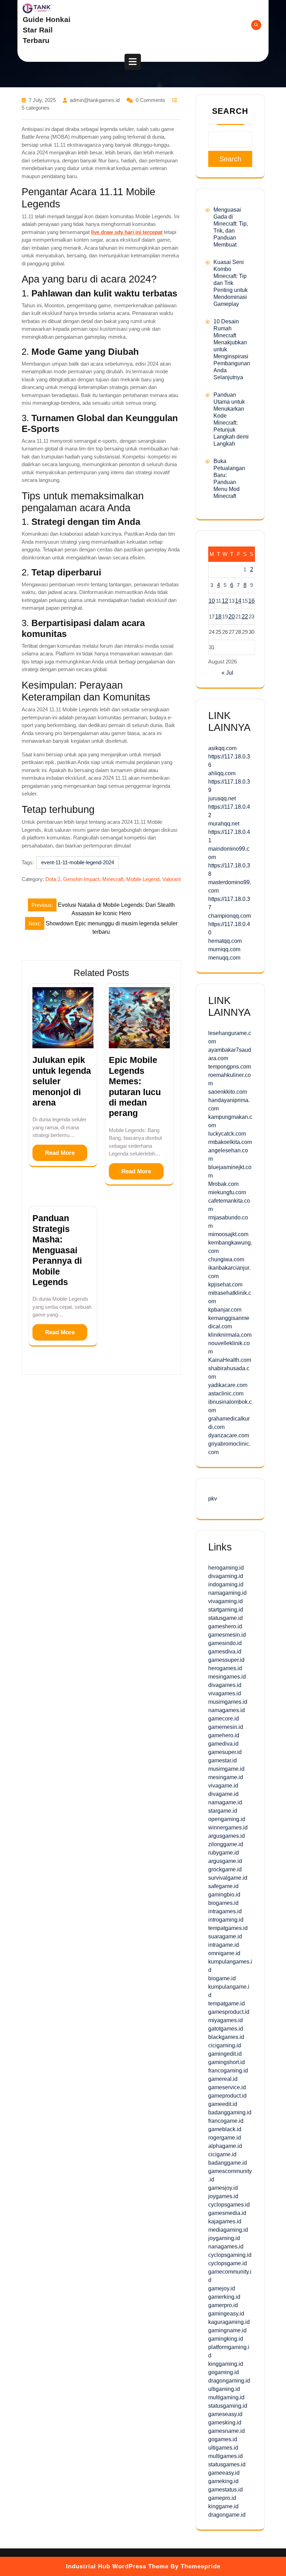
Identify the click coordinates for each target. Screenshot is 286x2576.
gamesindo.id (225, 1643)
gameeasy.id (224, 2473)
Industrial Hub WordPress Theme (117, 2566)
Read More (60, 1153)
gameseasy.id (225, 2414)
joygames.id (223, 2196)
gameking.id (223, 2481)
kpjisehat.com (225, 1285)
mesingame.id (226, 1777)
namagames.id (227, 1710)
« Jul (227, 673)
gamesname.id (227, 2431)
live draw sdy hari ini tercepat (127, 232)
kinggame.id (223, 2506)
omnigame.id (224, 1953)
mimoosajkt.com (228, 1234)
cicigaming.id (225, 2045)
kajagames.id (225, 2221)
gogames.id (223, 2439)
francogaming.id (228, 2071)
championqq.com (229, 916)
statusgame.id (225, 1618)
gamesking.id (225, 2423)
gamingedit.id (225, 2054)
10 (212, 601)
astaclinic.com (226, 1393)
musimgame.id (226, 1769)
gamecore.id (224, 1719)
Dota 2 (53, 879)
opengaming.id (227, 1819)
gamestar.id (223, 1760)
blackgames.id (226, 2037)
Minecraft (113, 879)
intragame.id (224, 1945)
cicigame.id (222, 2154)
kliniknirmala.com (230, 1335)
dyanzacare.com (229, 1435)
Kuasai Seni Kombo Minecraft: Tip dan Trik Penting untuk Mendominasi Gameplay (231, 283)
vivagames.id (225, 1693)
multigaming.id (226, 2397)
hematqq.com (225, 941)
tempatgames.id (228, 1928)
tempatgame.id (227, 2003)
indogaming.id (226, 1584)
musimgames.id (228, 1702)
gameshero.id (225, 1626)
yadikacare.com (228, 1385)
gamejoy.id (222, 2288)
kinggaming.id (226, 2364)
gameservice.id (227, 2087)
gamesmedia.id (227, 2213)
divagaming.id (226, 1576)
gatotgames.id (226, 2029)
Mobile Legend (143, 879)
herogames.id (225, 1668)
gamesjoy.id (223, 2188)
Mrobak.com (223, 1184)
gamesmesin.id (227, 1635)
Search (230, 111)
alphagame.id (225, 2146)
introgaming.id (226, 1920)
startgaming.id (226, 1610)
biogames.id (223, 1903)
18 (218, 617)
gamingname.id (227, 2330)
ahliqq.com (222, 773)
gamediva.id (223, 1744)
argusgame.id (225, 1861)
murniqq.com (224, 949)
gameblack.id (225, 2129)
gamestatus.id (225, 2490)
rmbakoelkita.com (230, 1142)
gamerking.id (224, 2297)
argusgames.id (227, 1836)
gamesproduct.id (229, 2012)
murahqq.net (224, 824)
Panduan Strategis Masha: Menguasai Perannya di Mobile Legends (57, 1250)
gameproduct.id (227, 2096)
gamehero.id (224, 1735)
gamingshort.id (227, 2062)
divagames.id (225, 1685)
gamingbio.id (224, 1895)
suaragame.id (225, 1936)
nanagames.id (226, 2247)
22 (245, 617)
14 (238, 601)
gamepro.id (222, 2498)
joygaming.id (224, 2238)
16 (251, 601)
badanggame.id (228, 2163)
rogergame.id (225, 2138)
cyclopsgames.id (229, 2205)
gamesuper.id (225, 1752)
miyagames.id (225, 2020)
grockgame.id (225, 1869)
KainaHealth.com (230, 1360)
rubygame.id (224, 1853)
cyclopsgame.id (228, 2263)
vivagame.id (223, 1786)
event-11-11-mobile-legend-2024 (78, 862)
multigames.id (225, 2456)
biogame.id (222, 1978)
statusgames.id (227, 2464)
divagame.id (223, 1794)
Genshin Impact (81, 879)
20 (232, 617)
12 (225, 601)
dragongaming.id (229, 2381)
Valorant (171, 879)
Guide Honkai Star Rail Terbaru (47, 30)
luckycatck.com (227, 1134)
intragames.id (225, 1911)
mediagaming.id (228, 2230)
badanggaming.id (230, 2112)
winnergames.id (228, 1828)
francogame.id (226, 2121)
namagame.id (225, 1802)
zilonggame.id (226, 1844)
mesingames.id (227, 1677)
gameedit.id (223, 2104)
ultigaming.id (224, 2389)
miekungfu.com (227, 1192)
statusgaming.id (228, 2406)
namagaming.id (227, 1593)
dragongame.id (227, 2515)
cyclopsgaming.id (230, 2255)
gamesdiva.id (225, 1652)
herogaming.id (226, 1568)
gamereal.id (223, 2079)
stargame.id (223, 1811)
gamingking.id (226, 2339)
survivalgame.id (228, 1878)
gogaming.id (224, 2372)
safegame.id (223, 1886)
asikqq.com (222, 748)
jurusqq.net (222, 798)
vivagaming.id (225, 1601)
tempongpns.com (229, 1067)
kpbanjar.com (225, 1310)
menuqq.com (224, 958)
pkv (213, 1499)
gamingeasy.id (226, 2314)
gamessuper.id (226, 1660)
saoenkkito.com (228, 1092)
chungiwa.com (226, 1259)
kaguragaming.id (229, 2322)
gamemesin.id (226, 1727)
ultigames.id (223, 2448)
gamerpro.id (223, 2305)
